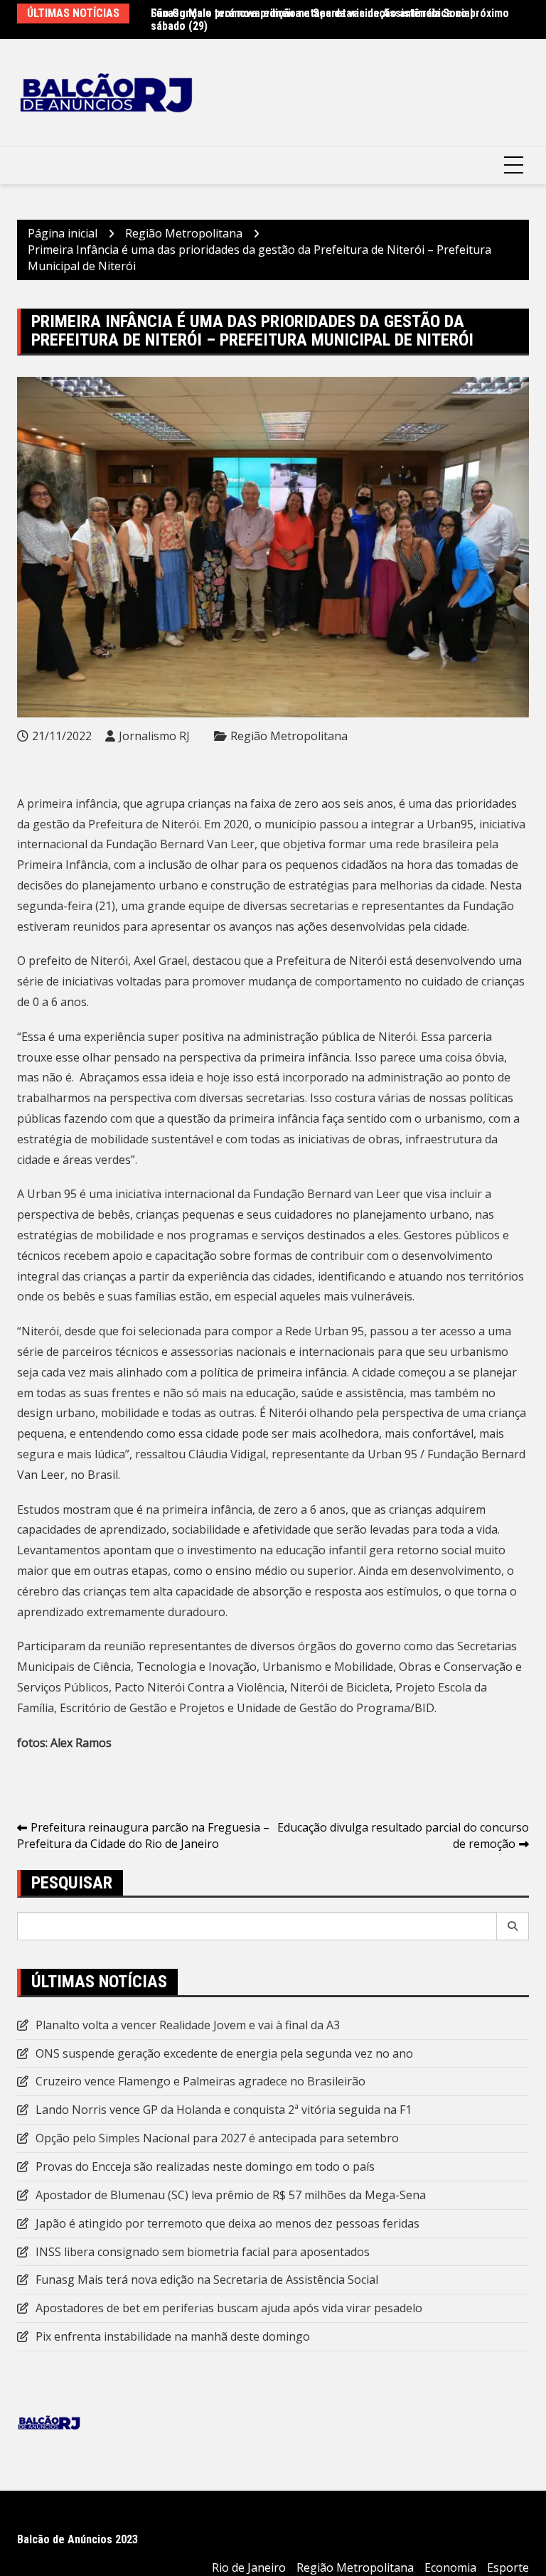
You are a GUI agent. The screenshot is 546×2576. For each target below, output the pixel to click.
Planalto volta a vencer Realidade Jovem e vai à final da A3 (188, 2025)
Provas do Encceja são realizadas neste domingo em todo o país (205, 2166)
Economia (450, 2567)
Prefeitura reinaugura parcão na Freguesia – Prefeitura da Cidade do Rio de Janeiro (143, 1835)
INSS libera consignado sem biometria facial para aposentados (203, 2252)
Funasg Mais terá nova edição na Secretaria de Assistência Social (312, 13)
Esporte (508, 2567)
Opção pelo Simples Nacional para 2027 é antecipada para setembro (217, 2138)
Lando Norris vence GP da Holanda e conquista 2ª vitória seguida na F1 (224, 2110)
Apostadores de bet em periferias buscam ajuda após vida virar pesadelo (229, 2308)
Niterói (109, 961)
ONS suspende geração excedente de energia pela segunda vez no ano (224, 2053)
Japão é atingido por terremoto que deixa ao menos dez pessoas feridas (227, 2223)
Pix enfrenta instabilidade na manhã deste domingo (173, 2336)
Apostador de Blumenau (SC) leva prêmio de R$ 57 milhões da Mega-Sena (231, 2195)
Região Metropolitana (289, 736)
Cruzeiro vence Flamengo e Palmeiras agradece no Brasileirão (200, 2081)
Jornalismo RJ (154, 736)
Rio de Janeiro (249, 2567)
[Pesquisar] (513, 1926)
